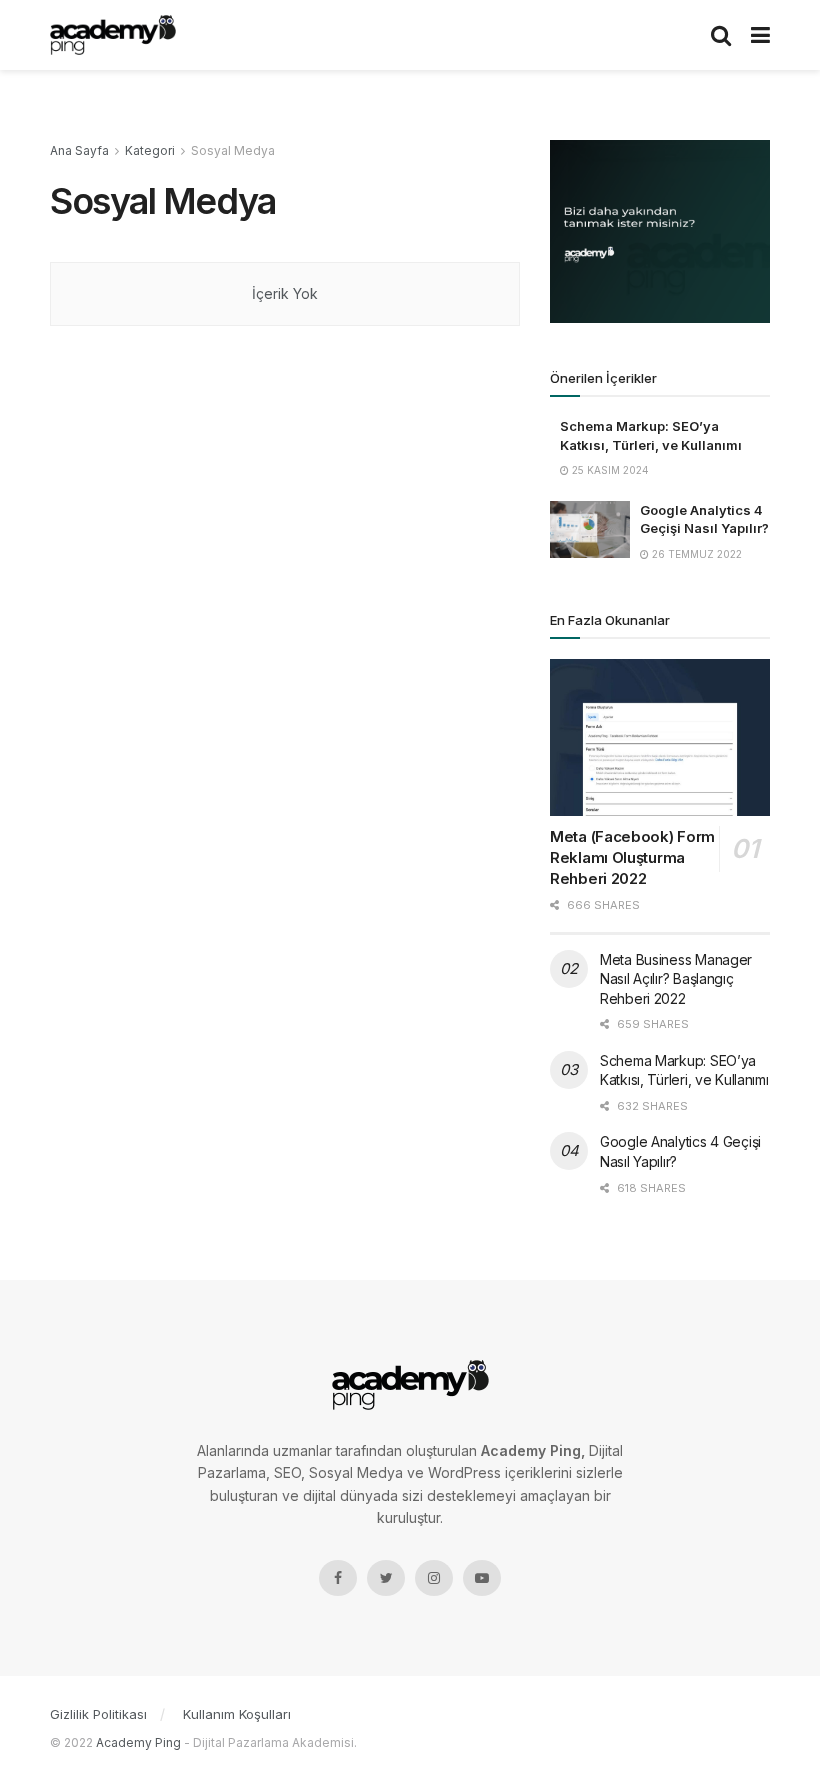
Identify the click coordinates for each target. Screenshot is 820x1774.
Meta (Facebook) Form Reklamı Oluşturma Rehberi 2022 (632, 857)
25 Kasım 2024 (609, 470)
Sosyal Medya (233, 150)
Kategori (150, 150)
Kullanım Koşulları (237, 1714)
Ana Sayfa (79, 150)
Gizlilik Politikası (98, 1714)
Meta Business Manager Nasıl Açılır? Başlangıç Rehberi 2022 (676, 979)
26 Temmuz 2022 (695, 554)
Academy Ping (138, 1742)
